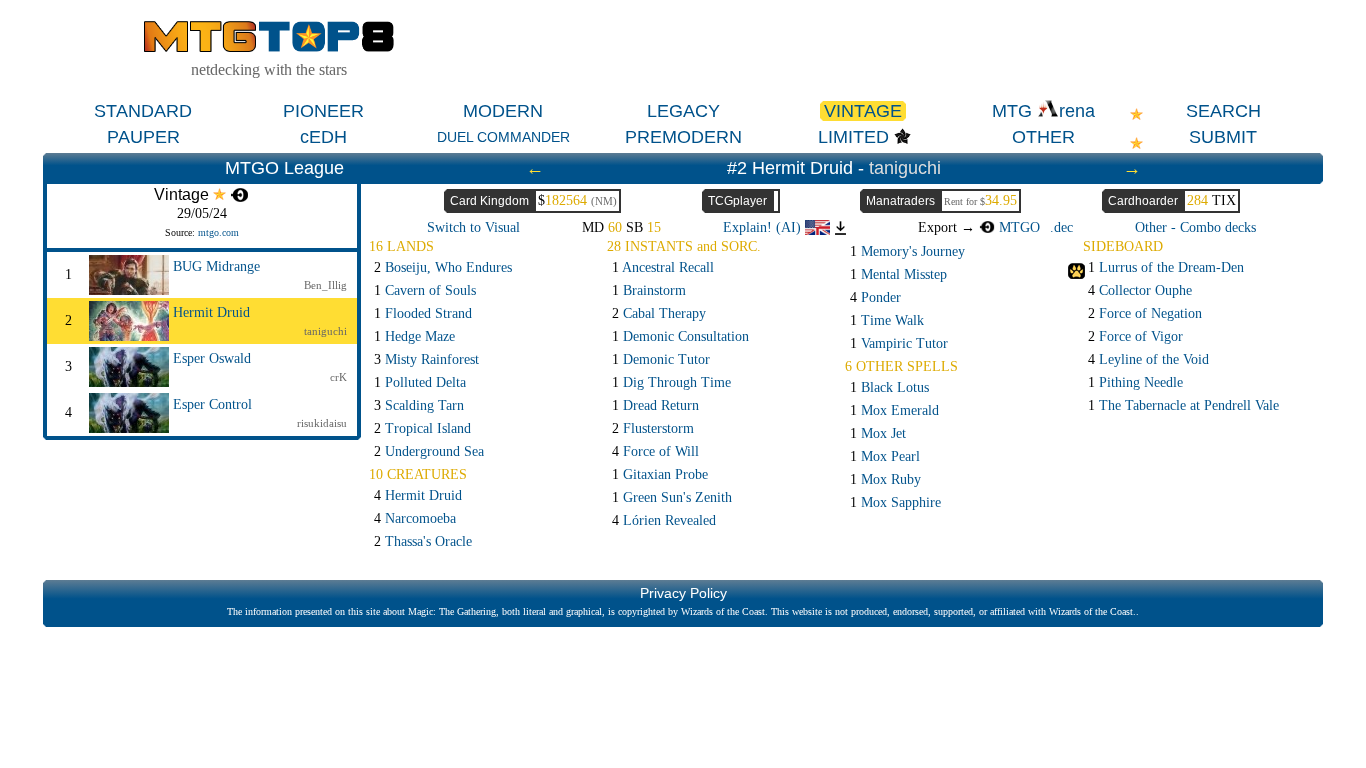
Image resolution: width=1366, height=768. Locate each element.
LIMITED (853, 137)
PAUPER (143, 137)
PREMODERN (683, 137)
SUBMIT (1223, 137)
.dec (1061, 227)
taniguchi (905, 168)
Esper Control (212, 404)
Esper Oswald (212, 358)
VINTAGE (863, 111)
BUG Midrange (216, 266)
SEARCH (1223, 111)
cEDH (323, 137)
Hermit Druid (211, 312)
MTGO (1017, 227)
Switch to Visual (473, 227)
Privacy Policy (683, 593)
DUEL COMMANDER (503, 137)
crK (338, 377)
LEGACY (683, 111)
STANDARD (143, 111)
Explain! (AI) (764, 227)
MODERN (503, 111)
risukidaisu (322, 423)
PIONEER (323, 111)
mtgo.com (218, 232)
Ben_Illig (325, 285)
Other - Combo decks (1195, 227)
